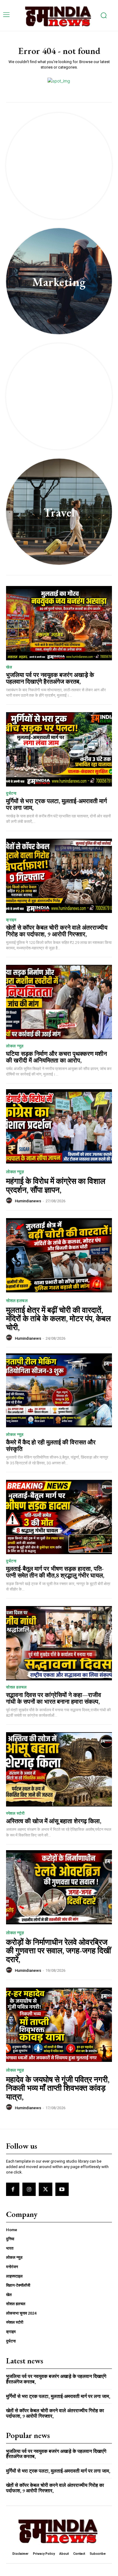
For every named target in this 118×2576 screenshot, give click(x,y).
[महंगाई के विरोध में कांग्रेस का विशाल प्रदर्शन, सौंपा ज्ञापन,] (59, 1126)
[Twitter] (45, 2189)
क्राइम (11, 920)
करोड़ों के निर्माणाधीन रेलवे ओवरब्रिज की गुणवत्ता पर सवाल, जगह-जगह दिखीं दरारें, (59, 1951)
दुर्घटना (11, 793)
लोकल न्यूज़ (15, 1046)
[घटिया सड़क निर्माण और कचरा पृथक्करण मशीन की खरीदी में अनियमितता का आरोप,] (59, 1002)
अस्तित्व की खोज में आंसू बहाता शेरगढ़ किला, (54, 1821)
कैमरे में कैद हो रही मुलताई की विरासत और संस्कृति (51, 1446)
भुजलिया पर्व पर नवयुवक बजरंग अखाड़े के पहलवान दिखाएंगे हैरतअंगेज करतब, (50, 678)
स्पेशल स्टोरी (15, 1813)
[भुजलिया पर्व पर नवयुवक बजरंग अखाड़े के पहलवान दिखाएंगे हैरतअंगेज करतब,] (59, 623)
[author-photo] (10, 1201)
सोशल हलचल (17, 1301)
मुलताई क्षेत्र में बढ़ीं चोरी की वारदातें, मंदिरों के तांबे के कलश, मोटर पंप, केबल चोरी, (58, 1319)
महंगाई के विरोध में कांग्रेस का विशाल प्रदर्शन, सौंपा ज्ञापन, (56, 1185)
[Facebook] (13, 2189)
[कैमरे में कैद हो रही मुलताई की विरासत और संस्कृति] (59, 1391)
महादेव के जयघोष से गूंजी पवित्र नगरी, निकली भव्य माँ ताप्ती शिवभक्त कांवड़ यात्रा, (58, 2088)
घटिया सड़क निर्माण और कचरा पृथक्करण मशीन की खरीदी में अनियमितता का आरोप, (56, 1057)
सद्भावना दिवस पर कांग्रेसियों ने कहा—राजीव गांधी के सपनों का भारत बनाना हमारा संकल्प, (54, 1698)
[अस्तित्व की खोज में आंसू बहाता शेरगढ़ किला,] (59, 1769)
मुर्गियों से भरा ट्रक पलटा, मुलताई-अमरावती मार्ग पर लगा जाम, (56, 804)
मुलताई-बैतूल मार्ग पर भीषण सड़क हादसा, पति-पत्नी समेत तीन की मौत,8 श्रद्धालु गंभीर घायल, (55, 1572)
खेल (9, 667)
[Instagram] (29, 2189)
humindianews (28, 1201)
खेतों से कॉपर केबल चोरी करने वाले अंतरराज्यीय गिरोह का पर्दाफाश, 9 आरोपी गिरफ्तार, (57, 931)
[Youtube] (62, 2189)
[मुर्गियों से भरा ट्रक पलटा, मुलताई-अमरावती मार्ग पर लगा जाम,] (59, 749)
